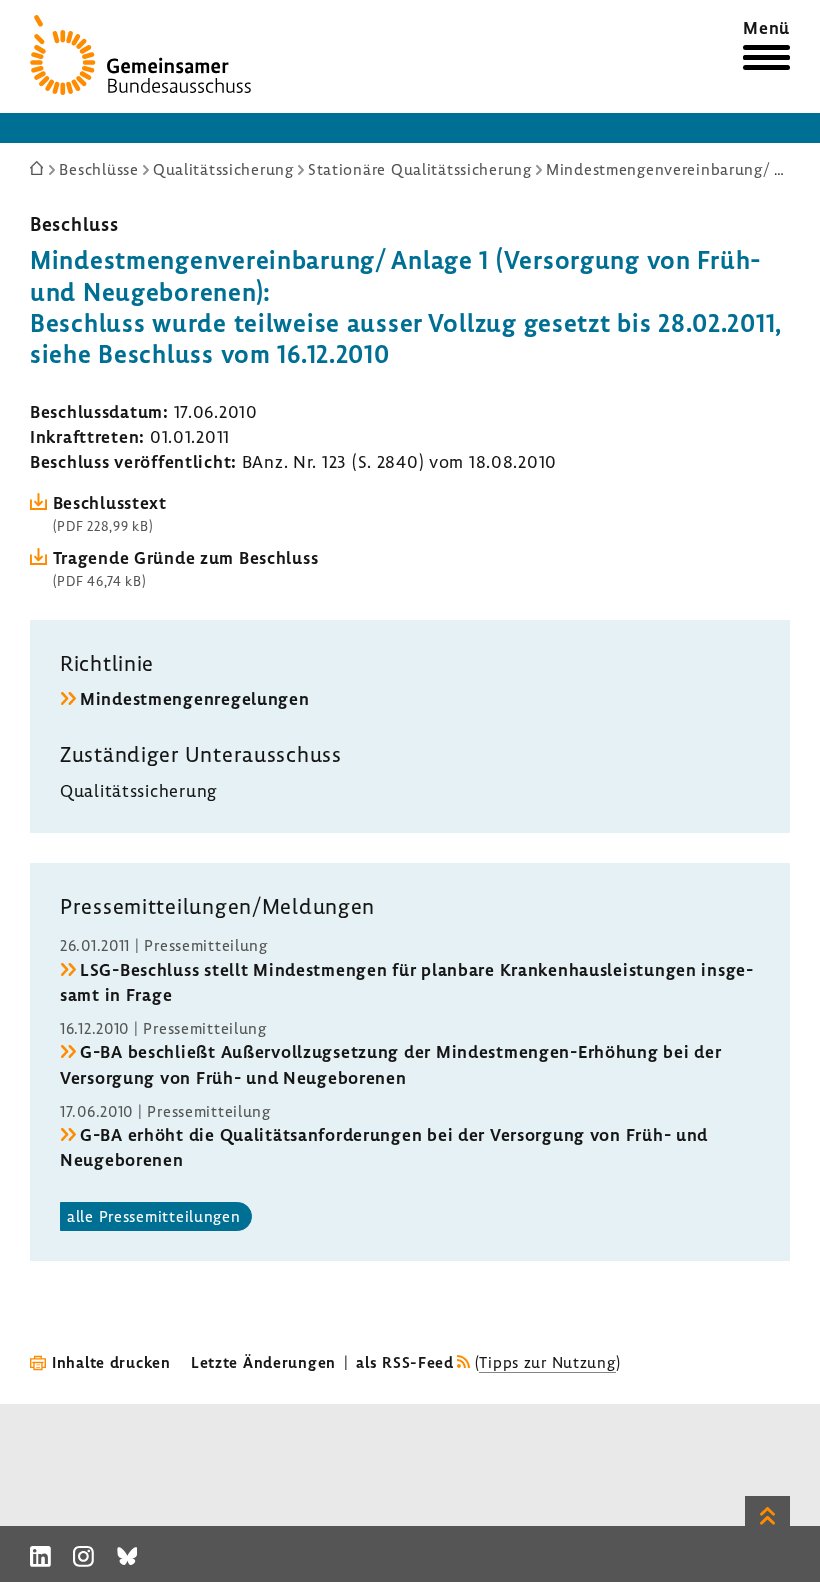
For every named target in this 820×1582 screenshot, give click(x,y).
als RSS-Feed (405, 1362)
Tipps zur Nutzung (547, 1362)
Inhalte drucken (111, 1362)
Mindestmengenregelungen (195, 698)
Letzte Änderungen (263, 1362)
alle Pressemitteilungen (154, 1216)
